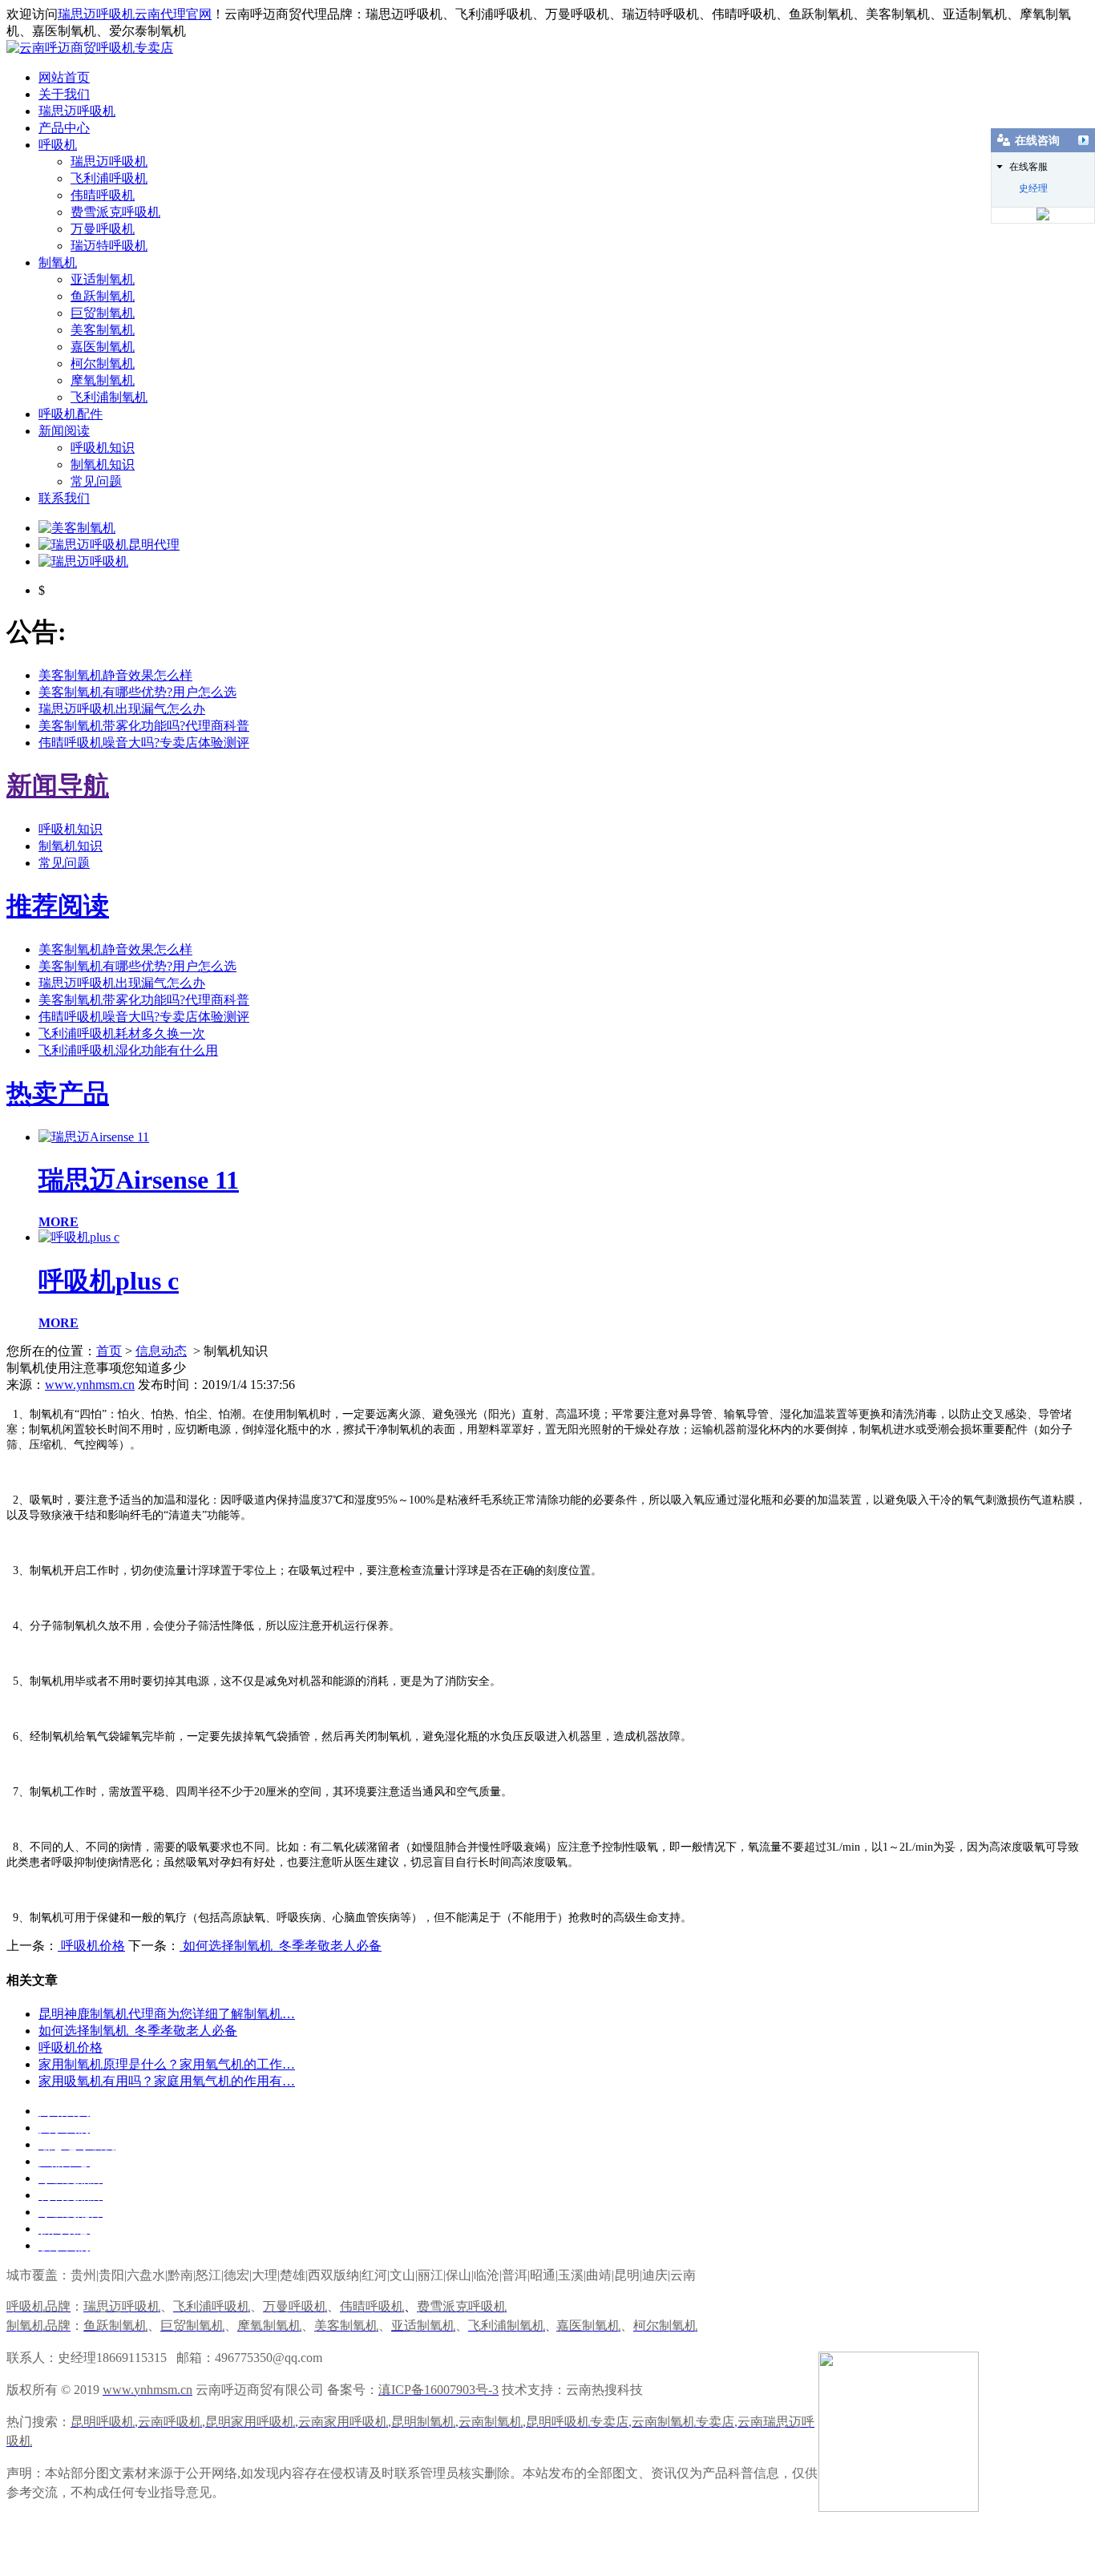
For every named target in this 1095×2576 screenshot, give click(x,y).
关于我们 (64, 94)
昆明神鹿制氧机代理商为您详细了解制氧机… (167, 2014)
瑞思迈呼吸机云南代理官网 (135, 14)
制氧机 (58, 262)
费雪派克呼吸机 (115, 212)
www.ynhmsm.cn (90, 1385)
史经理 (1033, 188)
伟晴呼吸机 (103, 195)
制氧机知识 (103, 464)
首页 (109, 1351)
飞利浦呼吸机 (109, 178)
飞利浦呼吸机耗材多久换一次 (122, 1034)
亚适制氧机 (103, 279)
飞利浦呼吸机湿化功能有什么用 (128, 1050)
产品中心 (64, 128)
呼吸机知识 (103, 448)
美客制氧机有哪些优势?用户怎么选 (137, 692)
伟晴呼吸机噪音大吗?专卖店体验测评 (144, 743)
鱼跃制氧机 (103, 296)
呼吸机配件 (71, 414)
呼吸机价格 (91, 1946)
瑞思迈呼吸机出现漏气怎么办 (122, 709)
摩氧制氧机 (103, 380)
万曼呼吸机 (103, 229)
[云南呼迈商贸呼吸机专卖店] (90, 48)
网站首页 (64, 77)
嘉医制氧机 (103, 347)
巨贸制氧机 (103, 313)
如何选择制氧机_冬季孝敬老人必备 (281, 1946)
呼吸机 (58, 145)
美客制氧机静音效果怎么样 (115, 675)
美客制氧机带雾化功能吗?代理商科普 (144, 726)
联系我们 (64, 498)
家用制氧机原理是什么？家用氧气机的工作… (167, 2064)
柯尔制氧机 (103, 363)
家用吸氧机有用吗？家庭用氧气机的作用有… (167, 2081)
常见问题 (96, 481)
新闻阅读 (64, 431)
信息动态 (161, 1351)
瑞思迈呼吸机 (77, 111)
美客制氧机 (103, 330)
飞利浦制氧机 (109, 397)
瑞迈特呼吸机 (109, 246)
